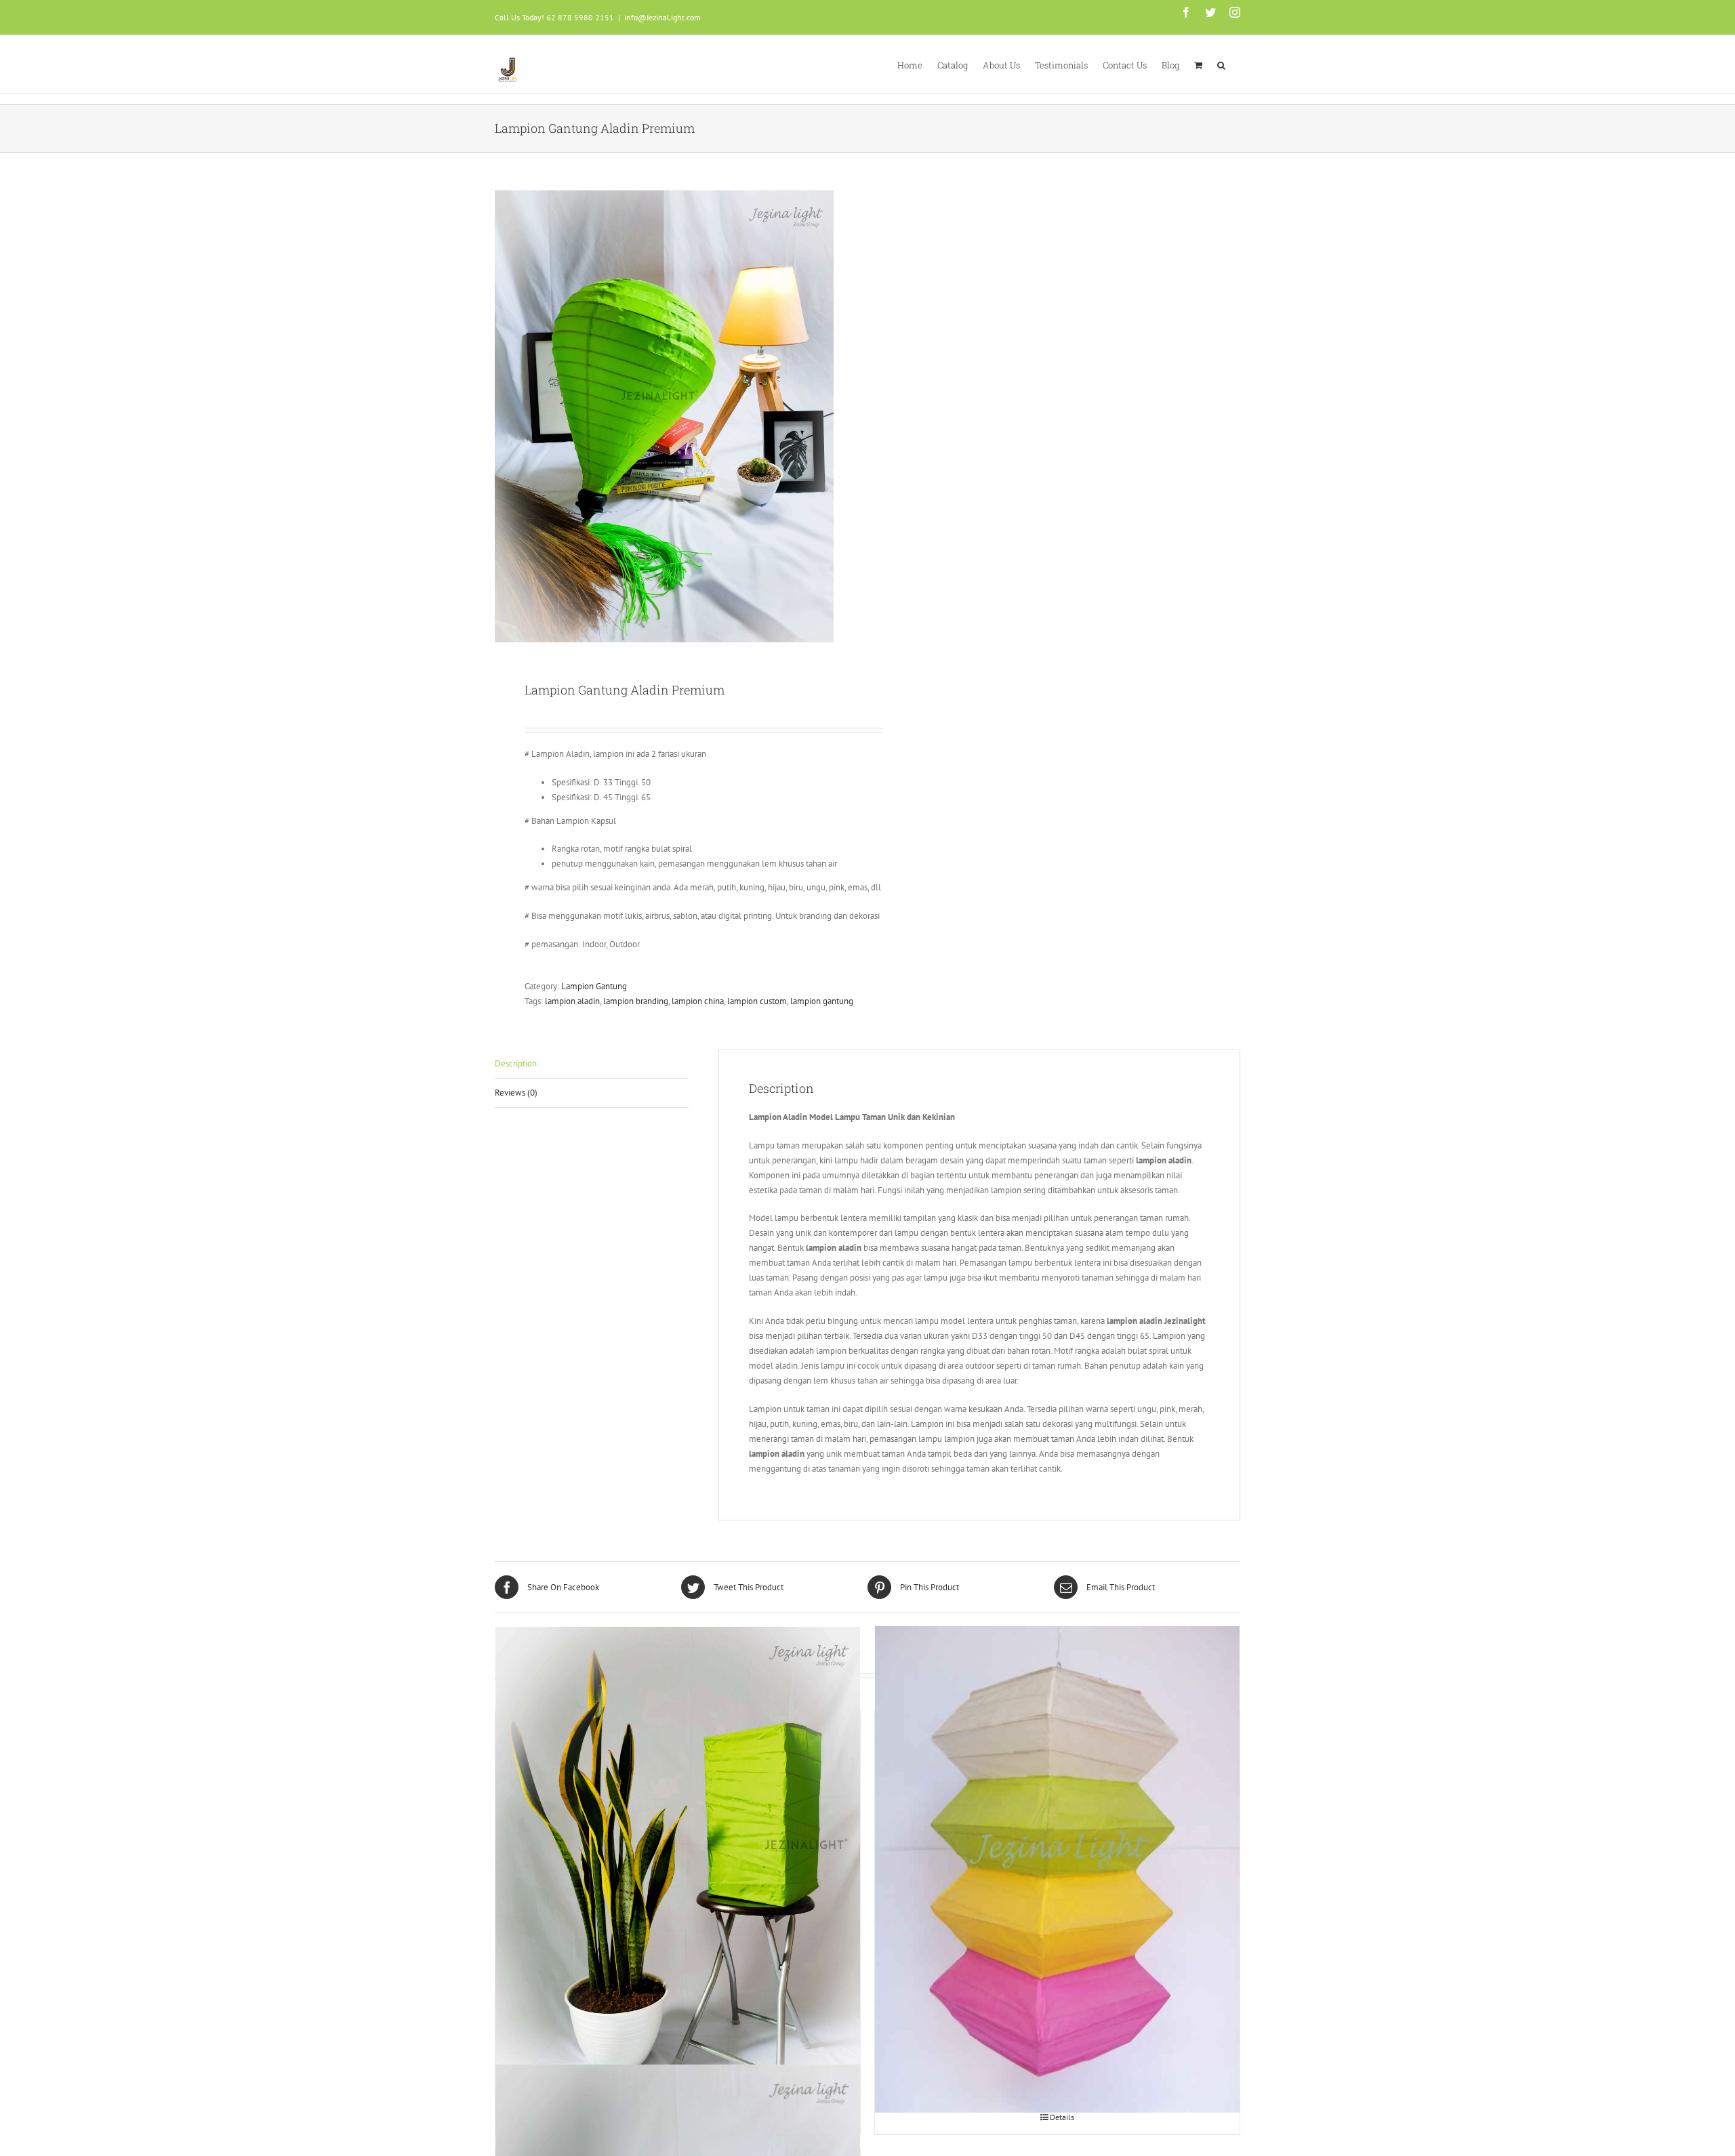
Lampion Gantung (594, 986)
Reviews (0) (516, 1093)
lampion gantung (822, 1001)
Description (516, 1063)
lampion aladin (572, 1001)
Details (1062, 2117)
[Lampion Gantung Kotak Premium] (678, 1870)
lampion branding (636, 1001)
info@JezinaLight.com (662, 17)
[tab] (592, 1064)
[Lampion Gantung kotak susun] (1057, 1870)
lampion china (698, 1001)
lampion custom (757, 1001)
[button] (1221, 64)
